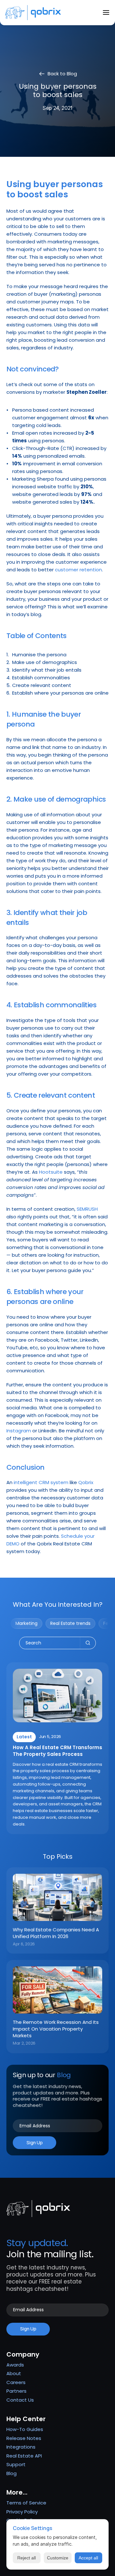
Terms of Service (26, 2503)
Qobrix (86, 1482)
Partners (16, 2391)
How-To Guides (25, 2429)
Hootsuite (51, 1172)
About (14, 2373)
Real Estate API (24, 2456)
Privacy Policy (22, 2512)
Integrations (21, 2447)
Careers (16, 2382)
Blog (11, 2473)
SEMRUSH (87, 1209)
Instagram (19, 1431)
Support (16, 2464)
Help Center (26, 2419)
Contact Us (20, 2400)
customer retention (78, 570)
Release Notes (24, 2438)
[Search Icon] (57, 1643)
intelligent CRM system (41, 1482)
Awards (15, 2365)
